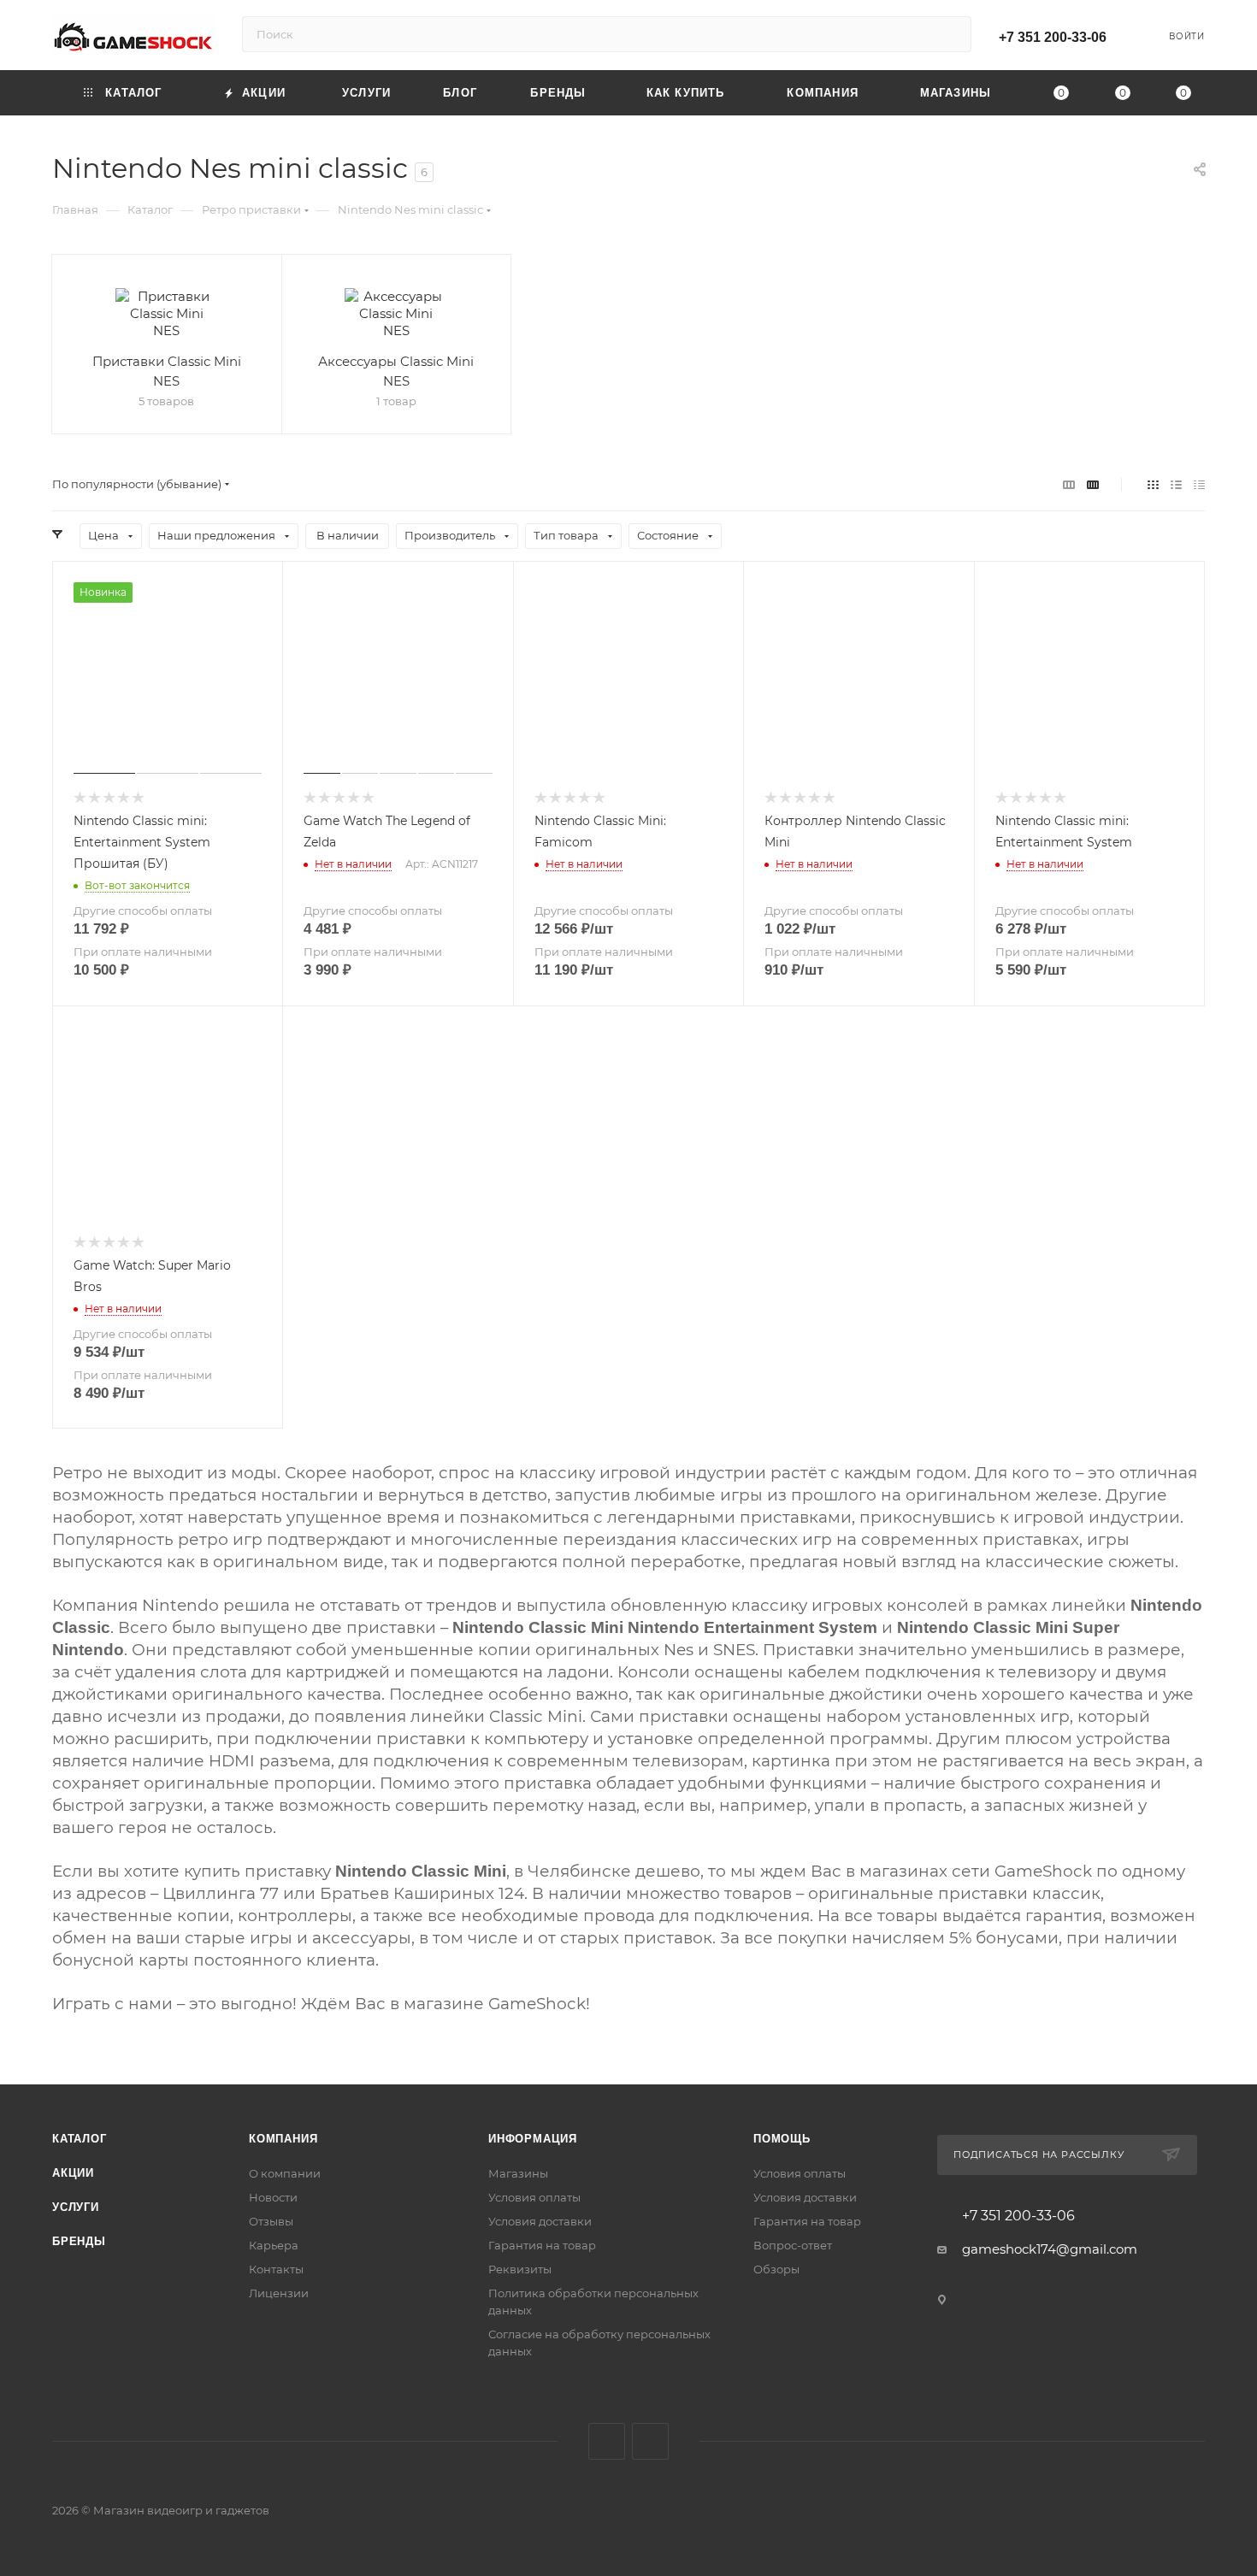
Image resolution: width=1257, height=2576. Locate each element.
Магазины (518, 2173)
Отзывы (271, 2221)
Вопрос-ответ (793, 2245)
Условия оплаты (534, 2197)
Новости (273, 2197)
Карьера (274, 2245)
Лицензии (279, 2293)
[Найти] (950, 34)
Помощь (782, 2139)
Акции (73, 2173)
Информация (533, 2139)
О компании (285, 2173)
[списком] (1176, 484)
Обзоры (776, 2269)
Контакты (276, 2269)
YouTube (650, 2441)
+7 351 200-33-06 (1053, 37)
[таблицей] (1199, 484)
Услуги (76, 2207)
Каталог (80, 2139)
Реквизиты (520, 2269)
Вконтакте (607, 2441)
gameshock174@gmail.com (1050, 2249)
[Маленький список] (1069, 484)
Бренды (79, 2241)
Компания (283, 2139)
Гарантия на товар (542, 2245)
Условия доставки (540, 2221)
